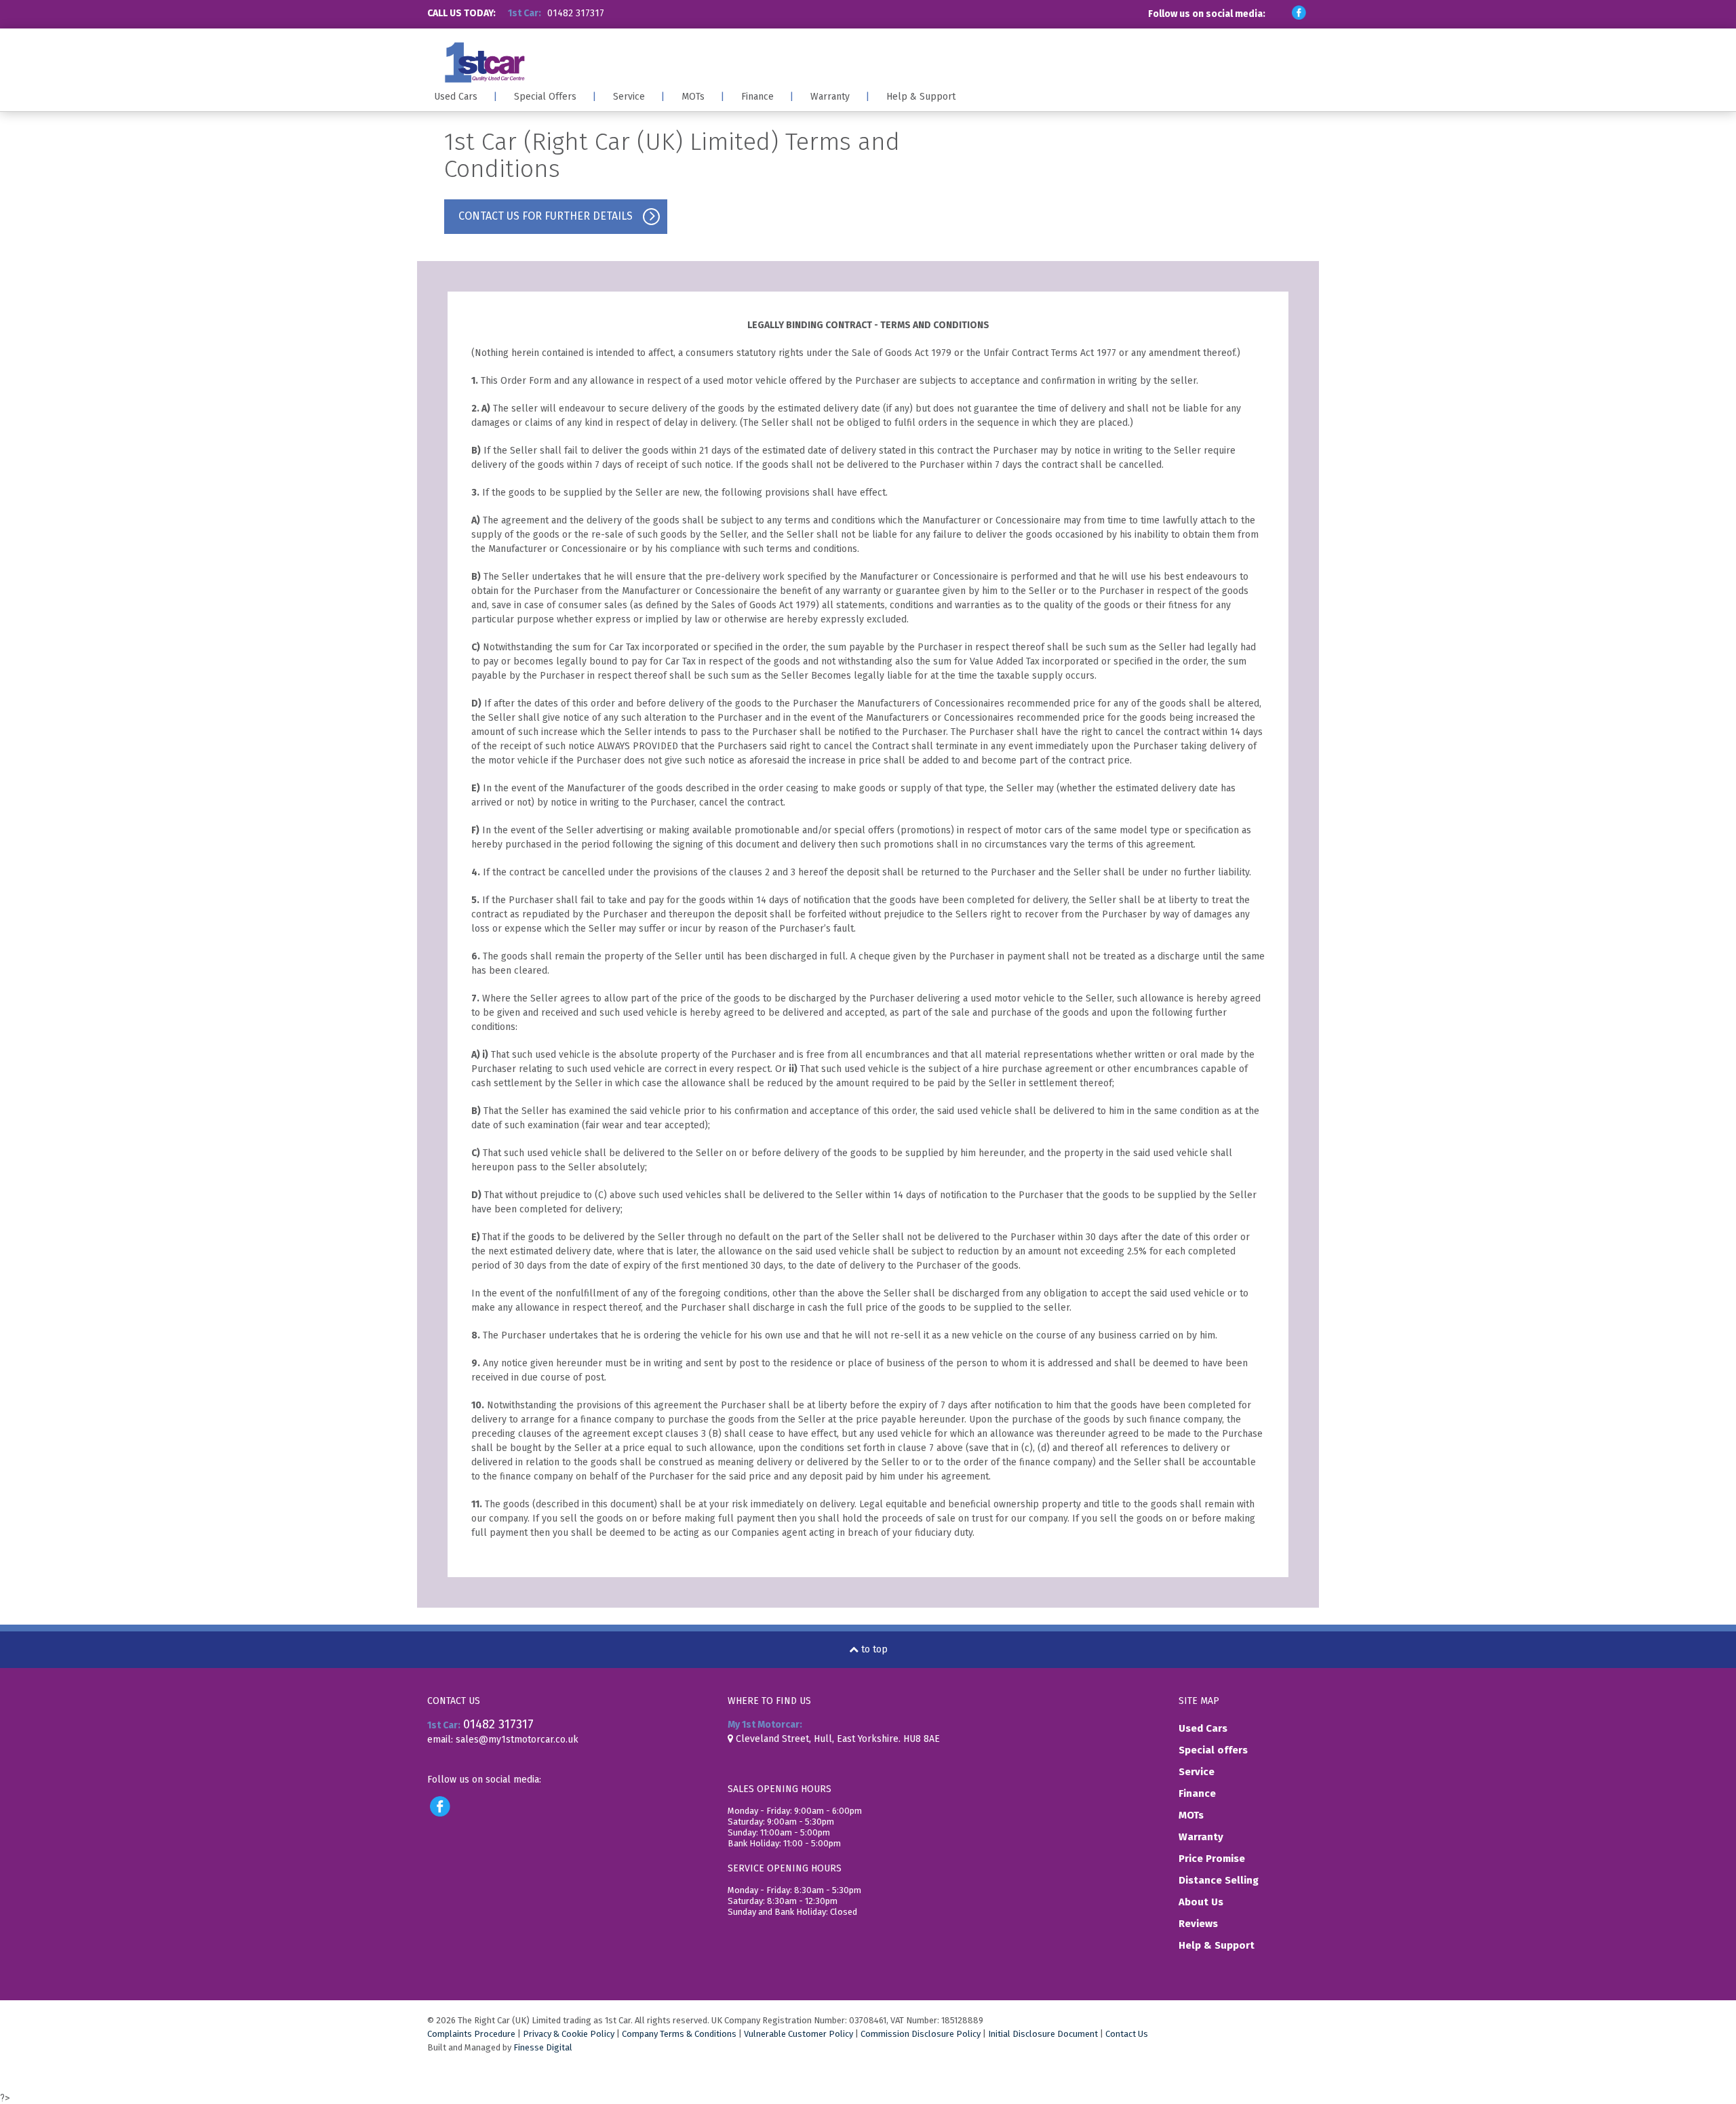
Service (629, 97)
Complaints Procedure (471, 2034)
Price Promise (1212, 1859)
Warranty (830, 97)
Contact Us (1127, 2034)
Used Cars (456, 97)
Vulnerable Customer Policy (798, 2034)
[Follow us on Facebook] (1297, 13)
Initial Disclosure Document (1043, 2034)
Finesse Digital (543, 2047)
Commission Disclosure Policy (921, 2034)
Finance (757, 97)
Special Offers (545, 97)
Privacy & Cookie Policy (569, 2034)
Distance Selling (1219, 1880)
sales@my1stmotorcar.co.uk (517, 1740)
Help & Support (921, 97)
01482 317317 (576, 13)
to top (873, 1649)
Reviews (1198, 1924)
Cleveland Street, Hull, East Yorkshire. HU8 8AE (836, 1739)
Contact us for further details (546, 216)
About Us (1201, 1902)
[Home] (649, 62)
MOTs (693, 97)
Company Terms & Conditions (679, 2034)
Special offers (1213, 1750)
